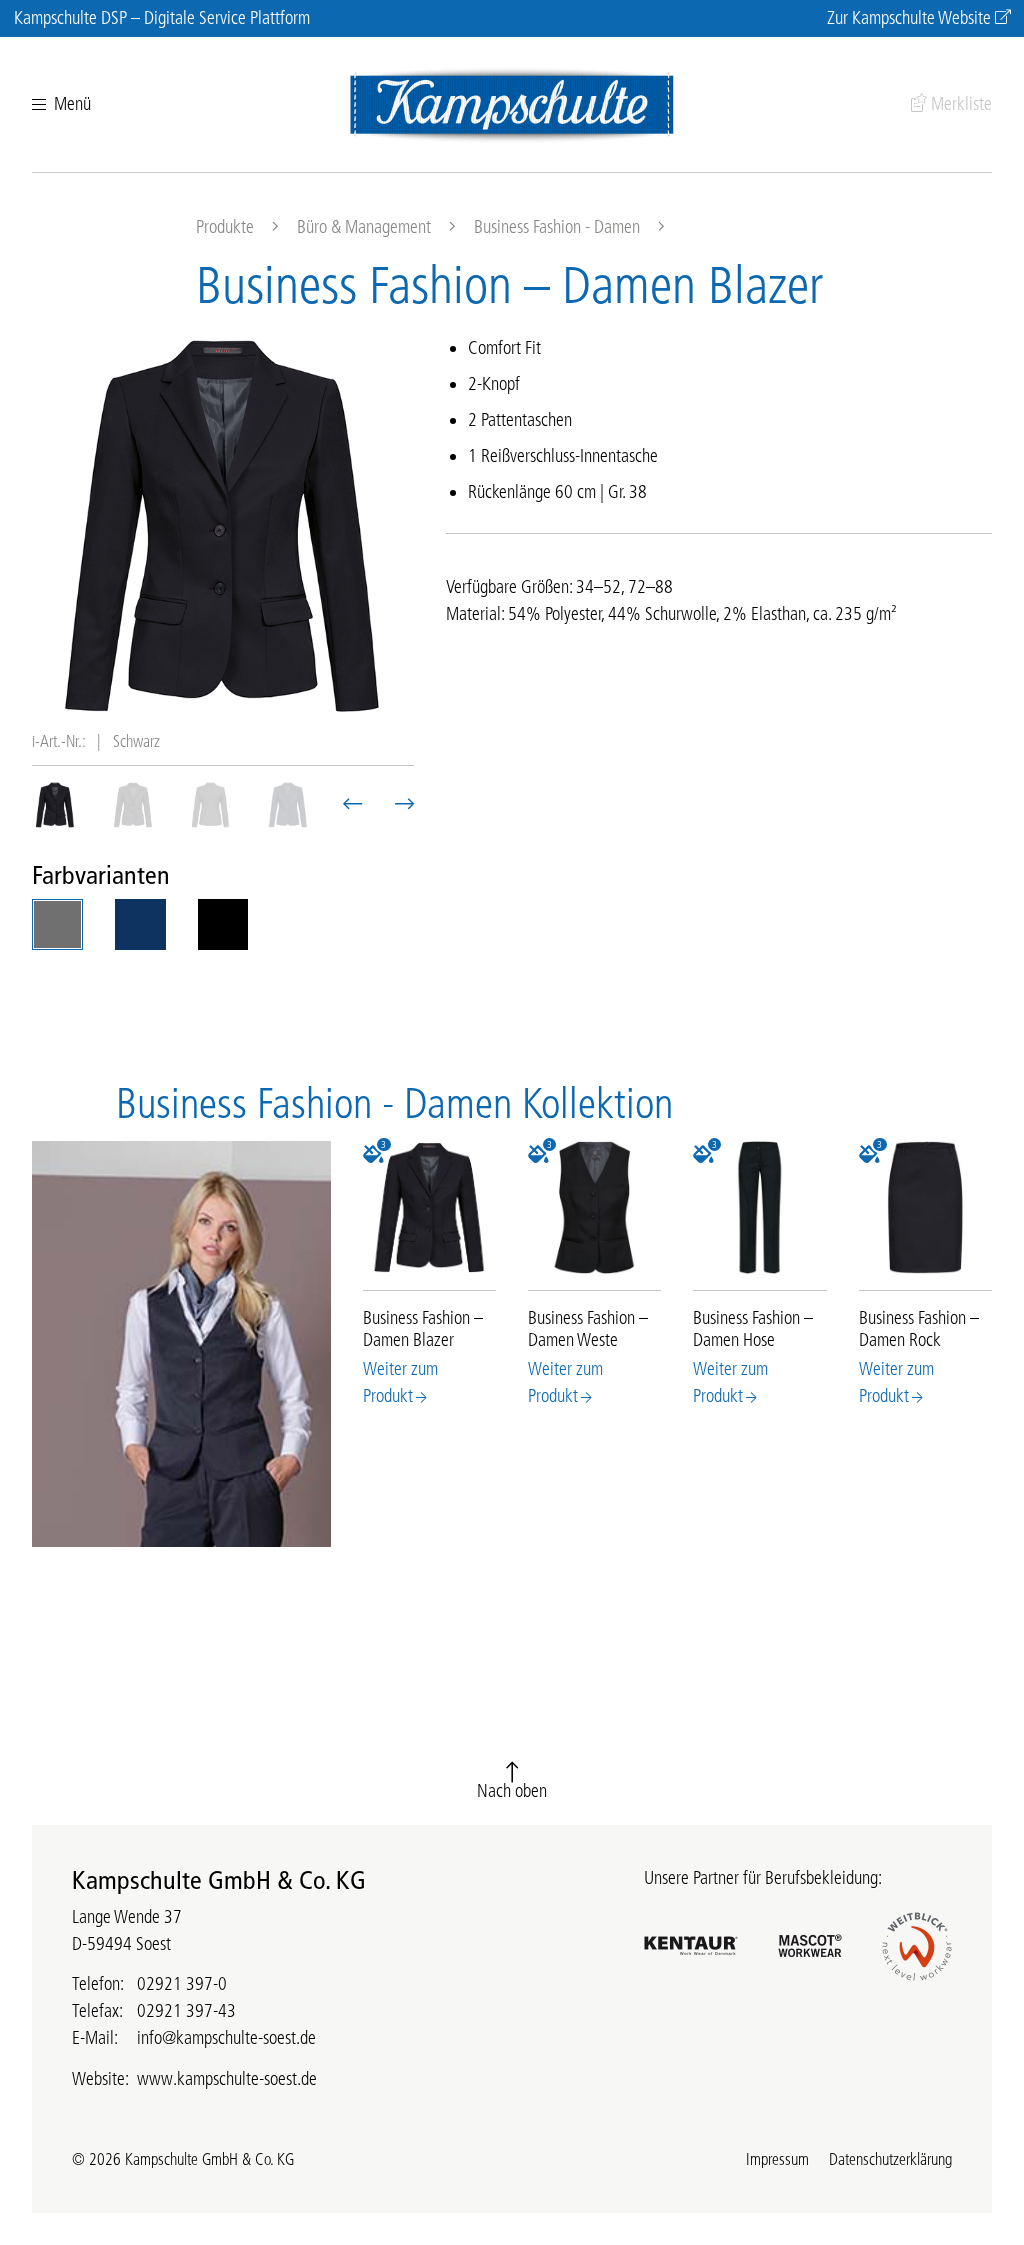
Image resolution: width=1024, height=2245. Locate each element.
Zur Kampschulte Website (909, 18)
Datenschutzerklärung (890, 2159)
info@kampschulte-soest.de (226, 2038)
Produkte (225, 227)
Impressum (777, 2159)
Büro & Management (364, 227)
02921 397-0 (182, 1984)
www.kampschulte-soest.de (227, 2079)
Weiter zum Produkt (400, 1382)
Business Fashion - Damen (557, 227)
